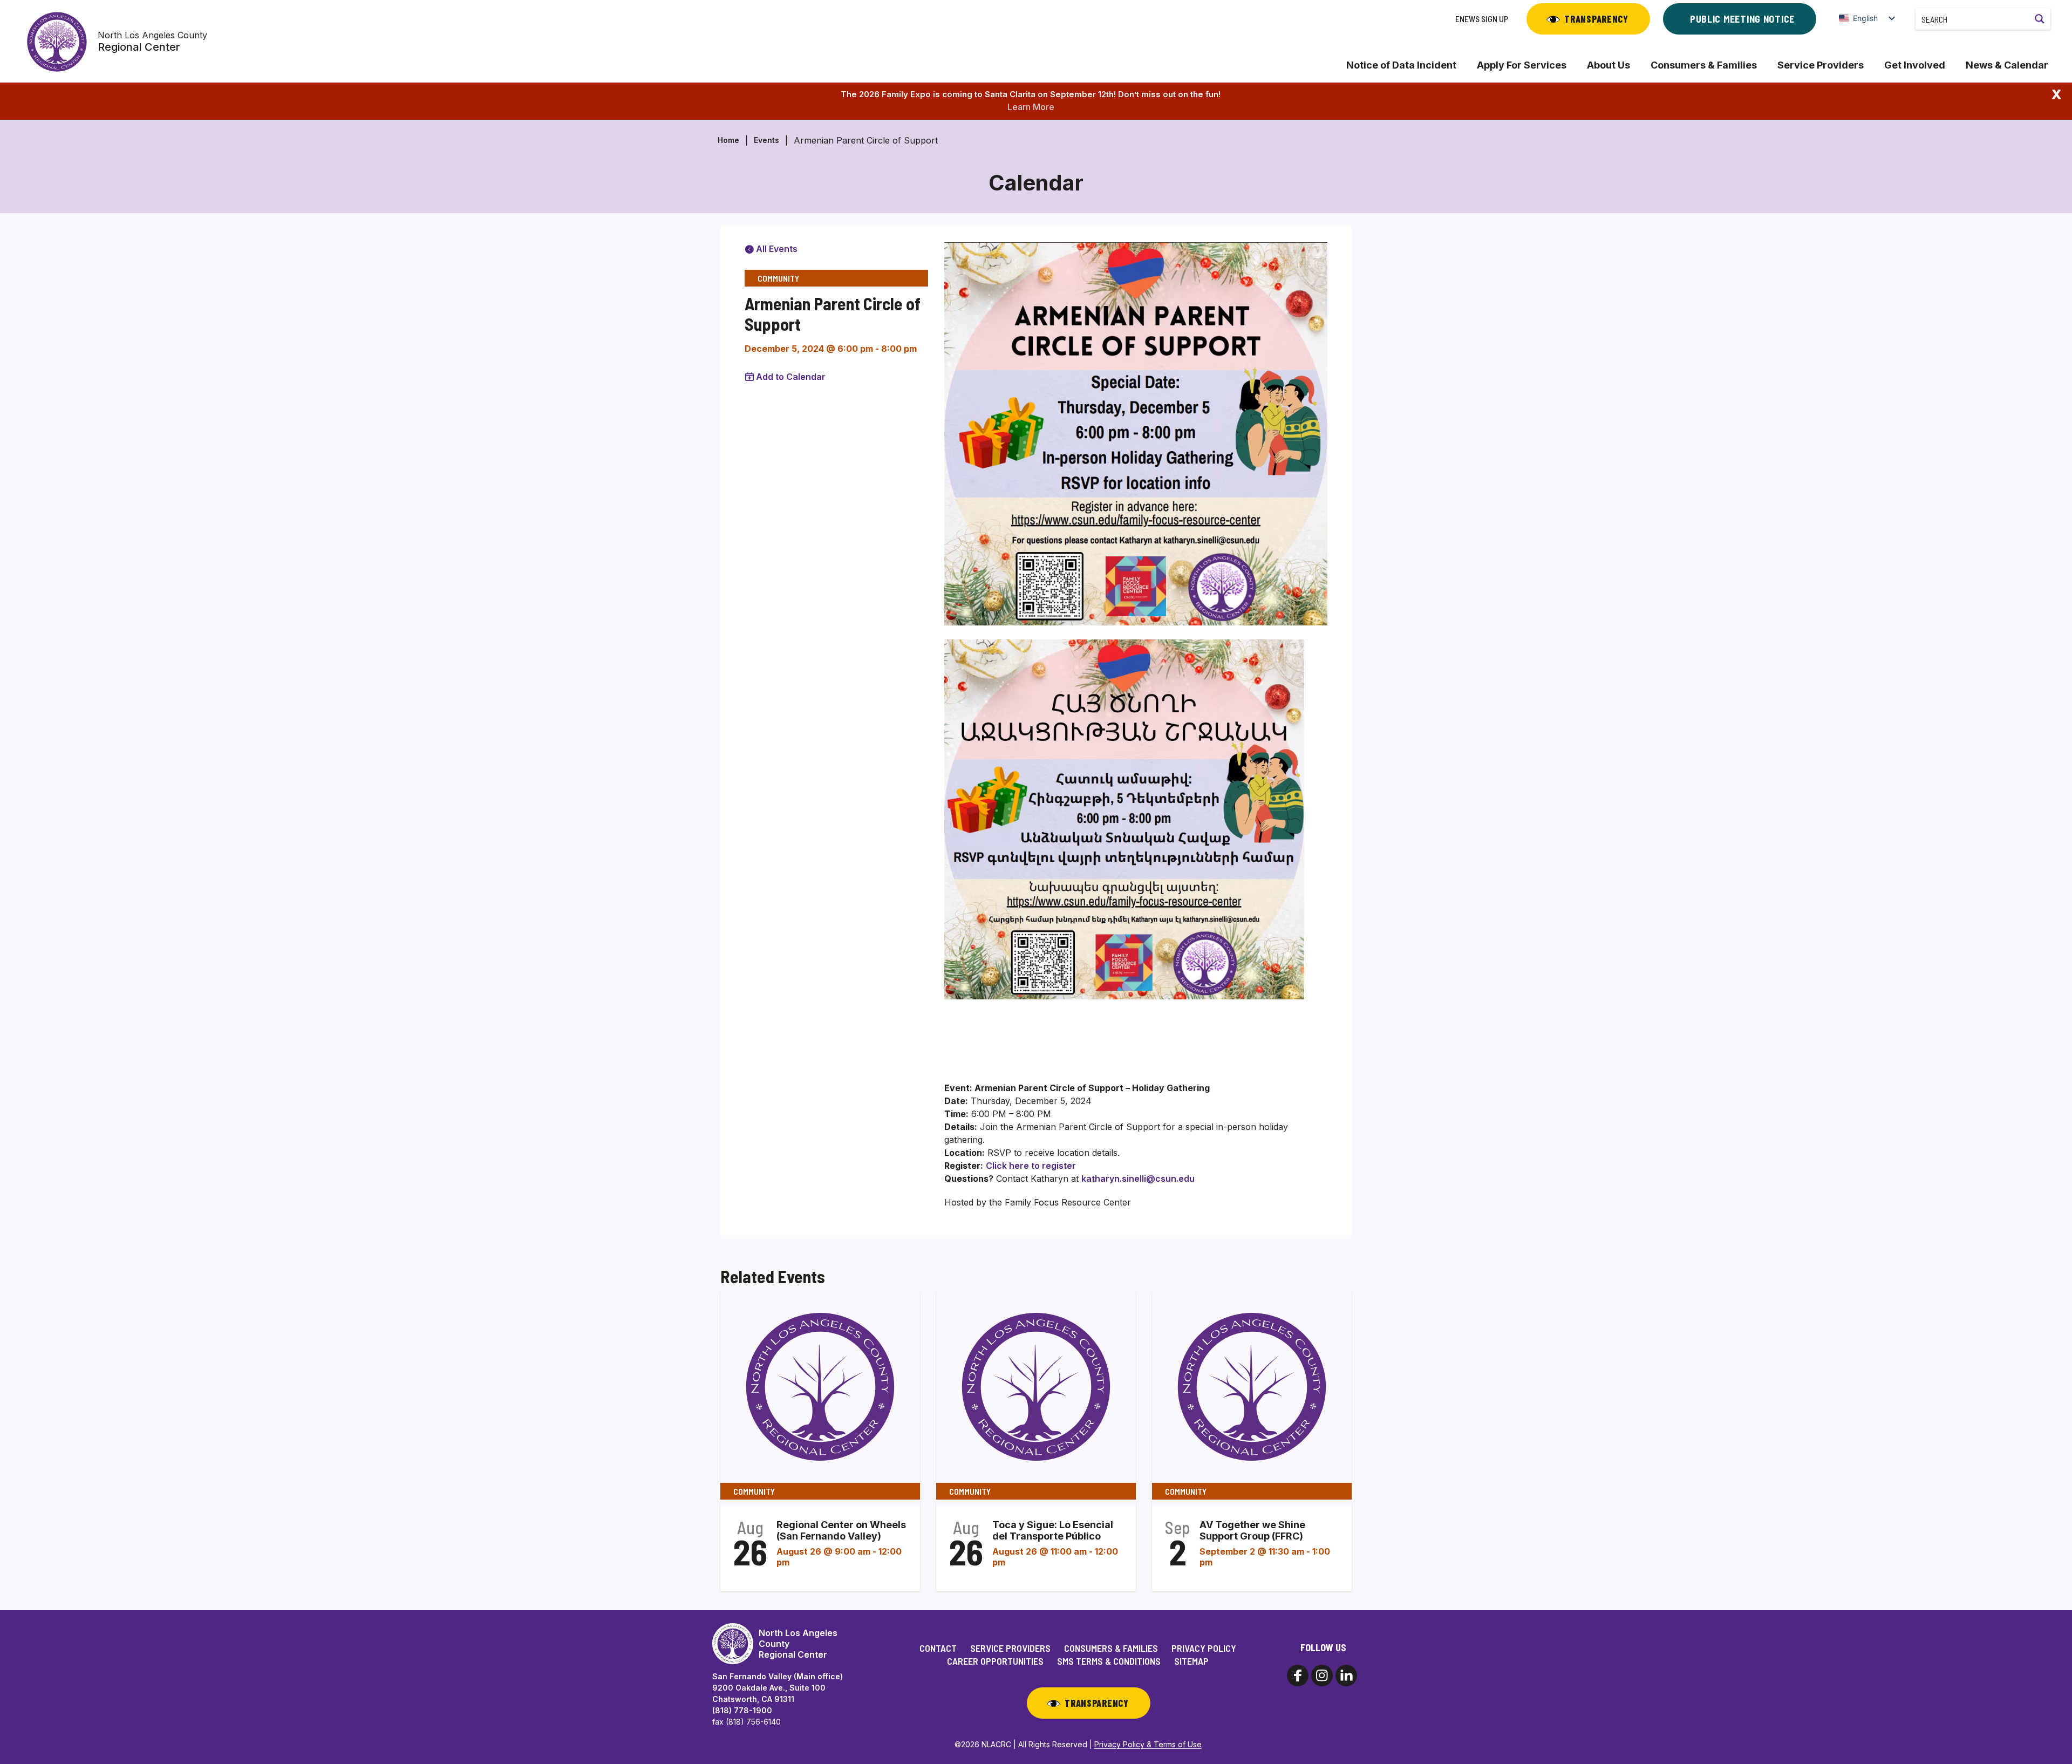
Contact (938, 1648)
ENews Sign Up (1482, 19)
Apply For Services (1522, 65)
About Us (1608, 65)
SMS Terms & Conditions (1109, 1661)
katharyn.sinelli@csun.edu (1138, 1179)
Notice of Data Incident (1401, 65)
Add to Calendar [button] (791, 377)
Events (766, 140)
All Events (776, 249)
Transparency (1596, 19)
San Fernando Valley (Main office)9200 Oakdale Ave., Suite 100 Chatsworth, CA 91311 (778, 1688)
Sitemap (1191, 1661)
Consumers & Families (1704, 65)
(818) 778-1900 (742, 1710)
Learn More (1031, 107)
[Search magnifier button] (2040, 19)
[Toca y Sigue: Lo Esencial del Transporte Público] (1036, 1386)
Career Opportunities (995, 1661)
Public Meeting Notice (1742, 19)
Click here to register (1031, 1166)
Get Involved (1915, 65)
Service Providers (1821, 65)
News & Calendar (2007, 65)
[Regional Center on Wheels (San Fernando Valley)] (820, 1386)
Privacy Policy (1204, 1648)
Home (728, 140)
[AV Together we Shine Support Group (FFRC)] (1252, 1386)
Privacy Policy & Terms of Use (1148, 1744)
